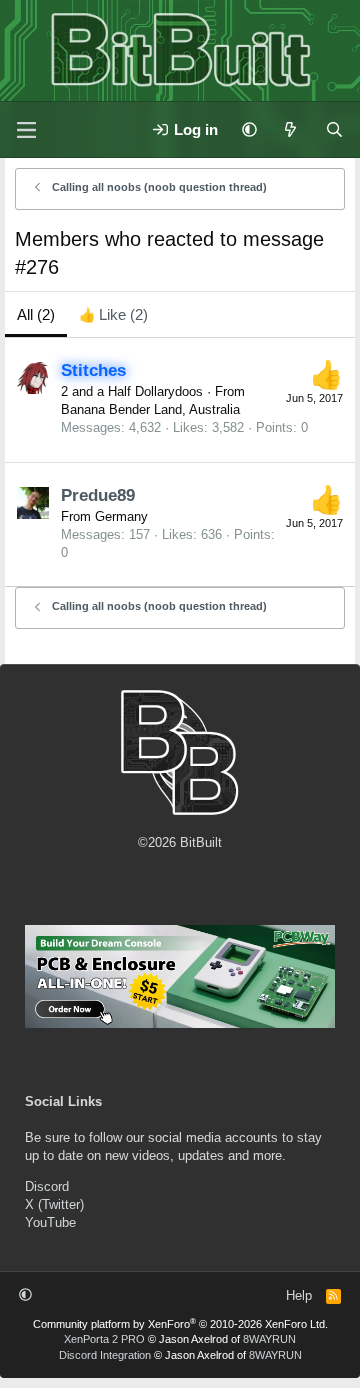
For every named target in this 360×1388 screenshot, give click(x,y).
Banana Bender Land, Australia (150, 409)
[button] (249, 129)
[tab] (113, 314)
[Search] (334, 129)
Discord (47, 1186)
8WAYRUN (269, 1339)
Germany (121, 516)
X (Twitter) (54, 1204)
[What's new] (290, 129)
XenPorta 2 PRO (104, 1339)
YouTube (50, 1222)
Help (299, 1295)
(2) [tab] (36, 314)
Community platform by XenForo (180, 1324)
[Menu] (26, 130)
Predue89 (98, 495)
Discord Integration (105, 1355)
